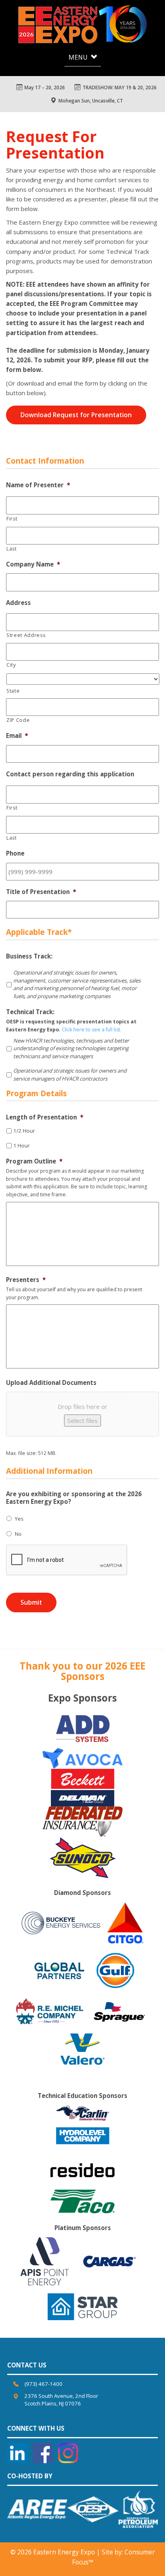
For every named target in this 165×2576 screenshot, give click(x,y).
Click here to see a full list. (92, 1030)
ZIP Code (18, 720)
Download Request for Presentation (76, 415)
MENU (79, 57)
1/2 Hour (24, 1131)
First (12, 519)
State (13, 691)
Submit (31, 1602)
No (18, 1534)
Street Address (26, 635)
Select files (82, 1421)
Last (12, 549)
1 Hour (21, 1145)
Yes (19, 1519)
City (11, 665)
